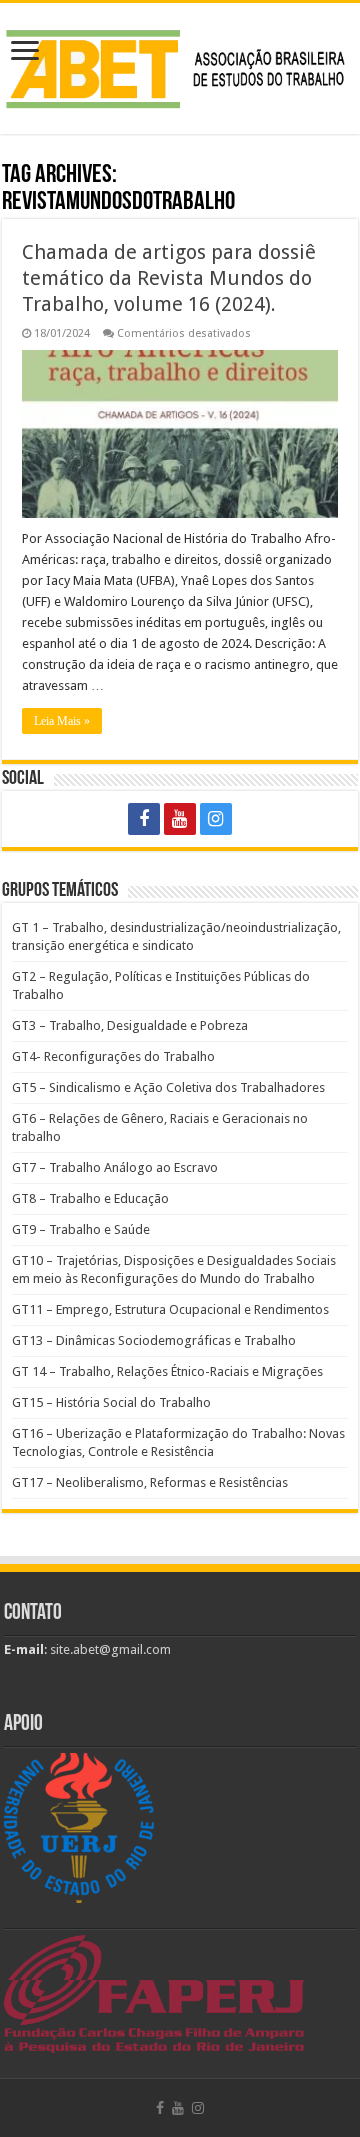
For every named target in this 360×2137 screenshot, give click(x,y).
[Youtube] (180, 819)
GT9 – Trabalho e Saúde (81, 1229)
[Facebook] (144, 819)
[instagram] (216, 819)
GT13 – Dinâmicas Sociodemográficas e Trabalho (154, 1340)
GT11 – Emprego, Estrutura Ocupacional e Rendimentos (170, 1309)
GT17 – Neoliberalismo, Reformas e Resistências (150, 1482)
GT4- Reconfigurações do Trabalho (113, 1056)
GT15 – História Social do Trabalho (111, 1402)
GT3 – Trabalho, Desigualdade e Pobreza (130, 1025)
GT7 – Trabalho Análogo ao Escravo (115, 1167)
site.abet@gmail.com (109, 1649)
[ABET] (180, 65)
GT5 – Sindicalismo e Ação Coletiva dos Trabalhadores (168, 1087)
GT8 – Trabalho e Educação (90, 1198)
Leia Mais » (62, 721)
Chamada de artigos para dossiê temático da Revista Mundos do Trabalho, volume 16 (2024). (169, 278)
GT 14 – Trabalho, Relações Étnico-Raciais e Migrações (167, 1371)
